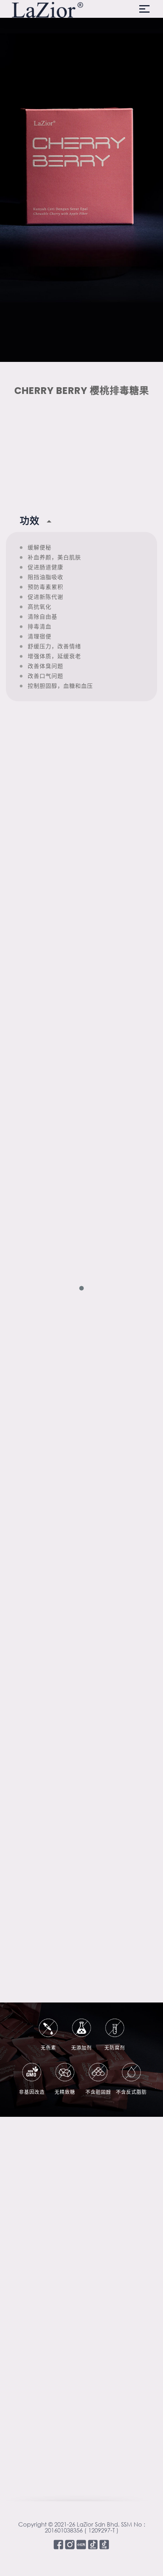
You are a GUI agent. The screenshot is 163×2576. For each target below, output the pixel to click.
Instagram (70, 2545)
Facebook (58, 2545)
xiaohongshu (81, 2545)
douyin (104, 2545)
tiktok (93, 2545)
